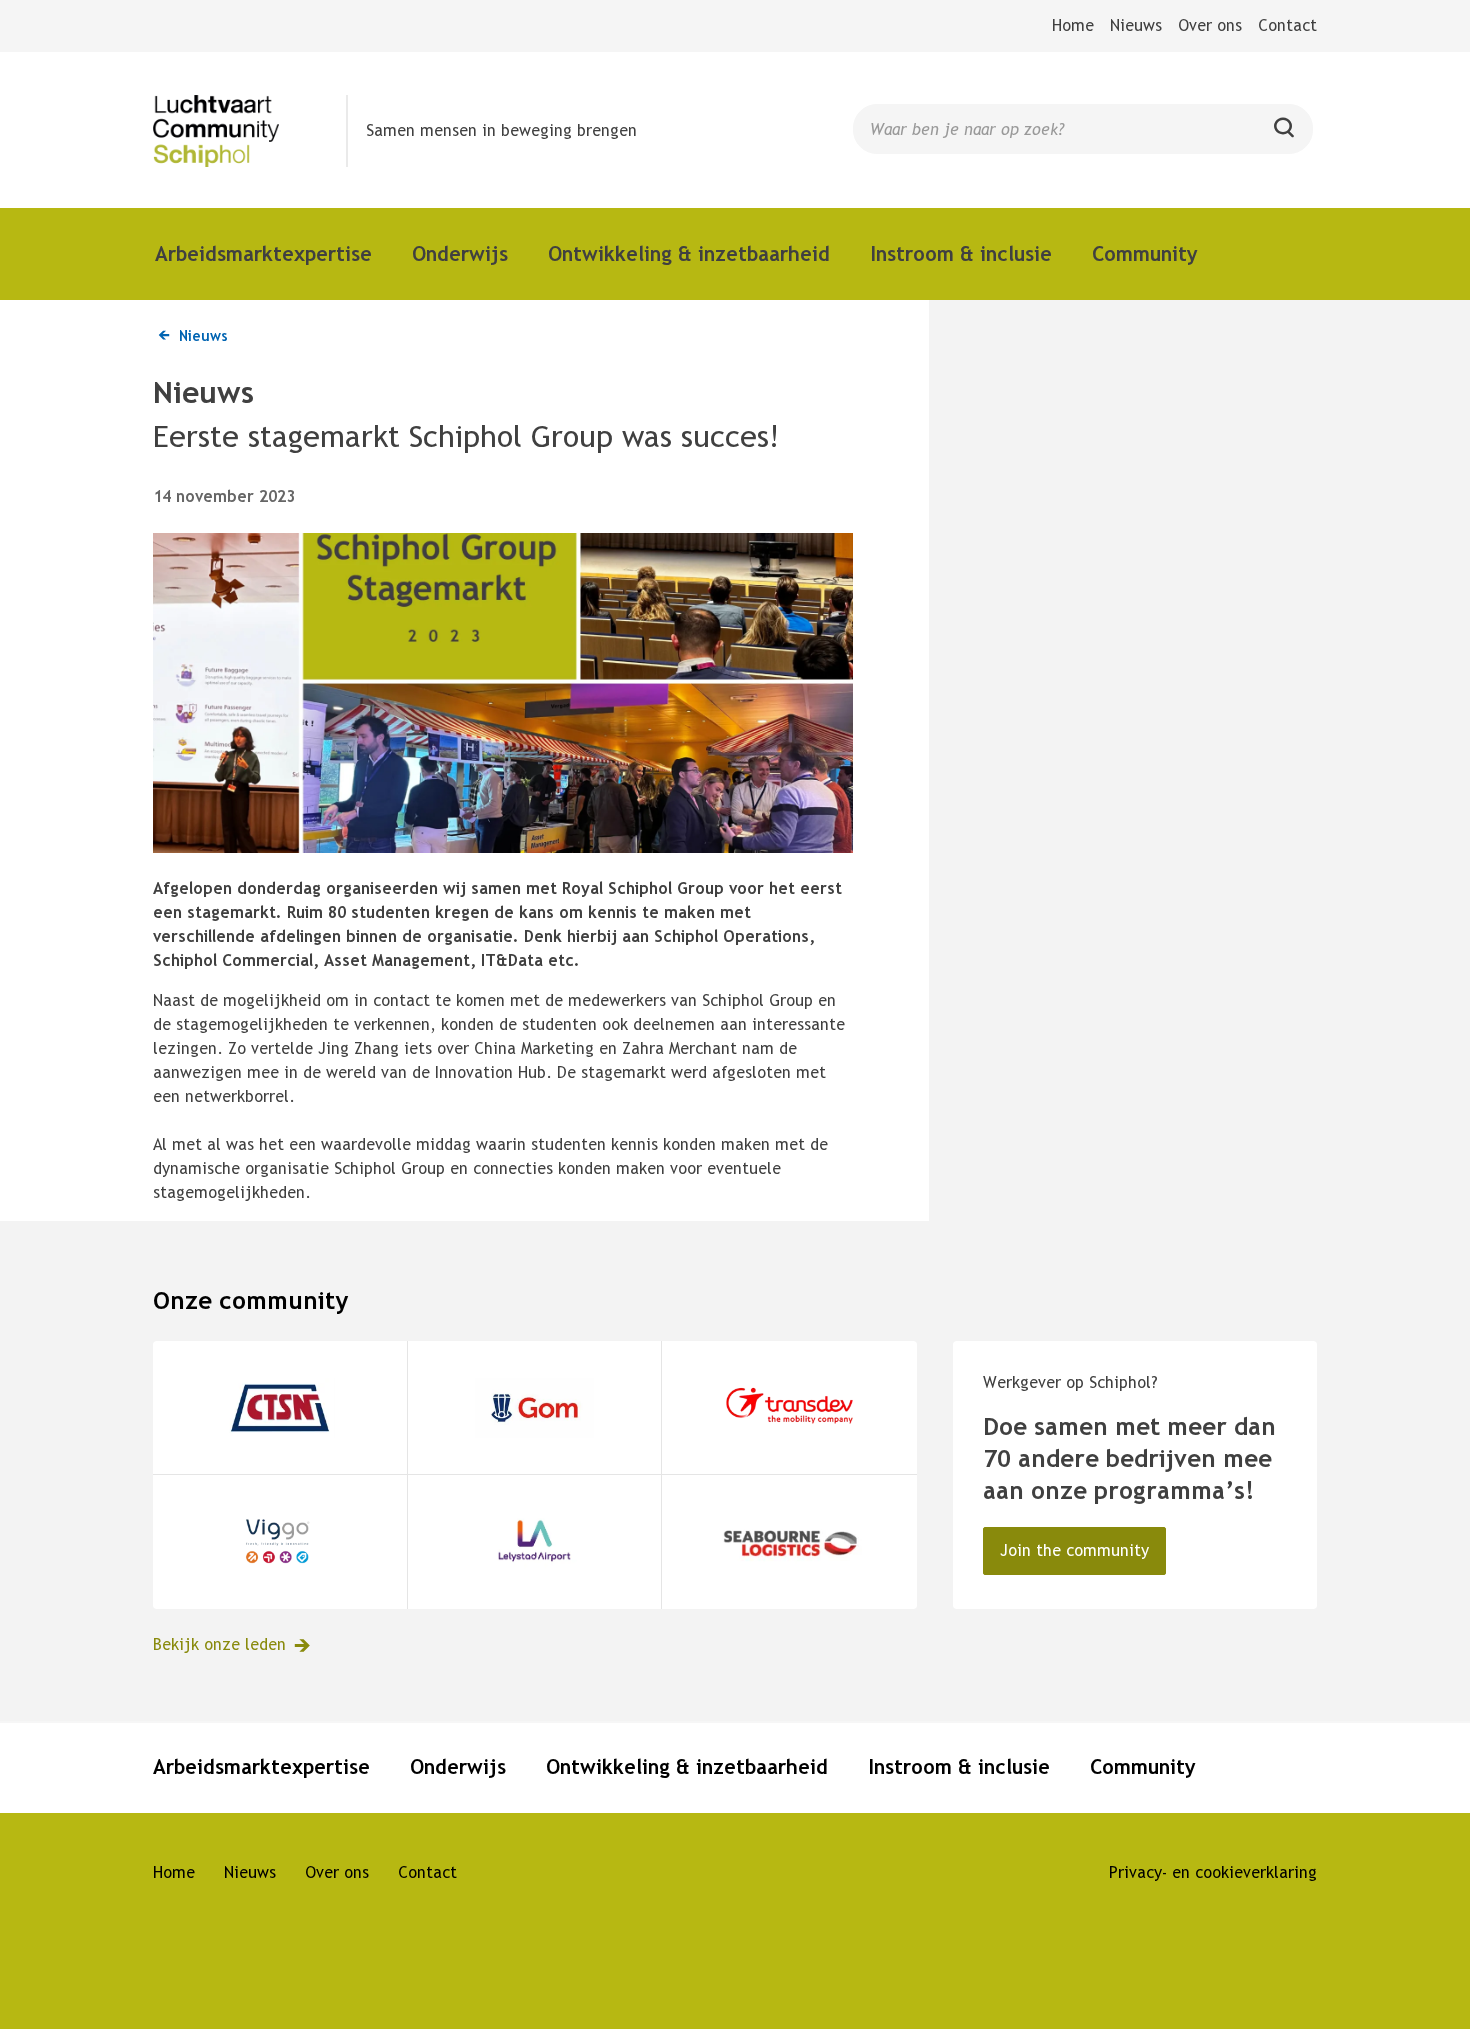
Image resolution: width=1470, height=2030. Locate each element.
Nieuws (1136, 25)
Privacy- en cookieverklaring (1213, 1872)
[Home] (250, 131)
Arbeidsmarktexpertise (263, 253)
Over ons (1210, 25)
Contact (1287, 25)
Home (1073, 25)
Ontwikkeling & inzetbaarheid (689, 253)
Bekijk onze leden (219, 1644)
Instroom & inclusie (961, 253)
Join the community (1074, 1550)
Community (1145, 253)
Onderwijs (460, 253)
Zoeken (1285, 136)
